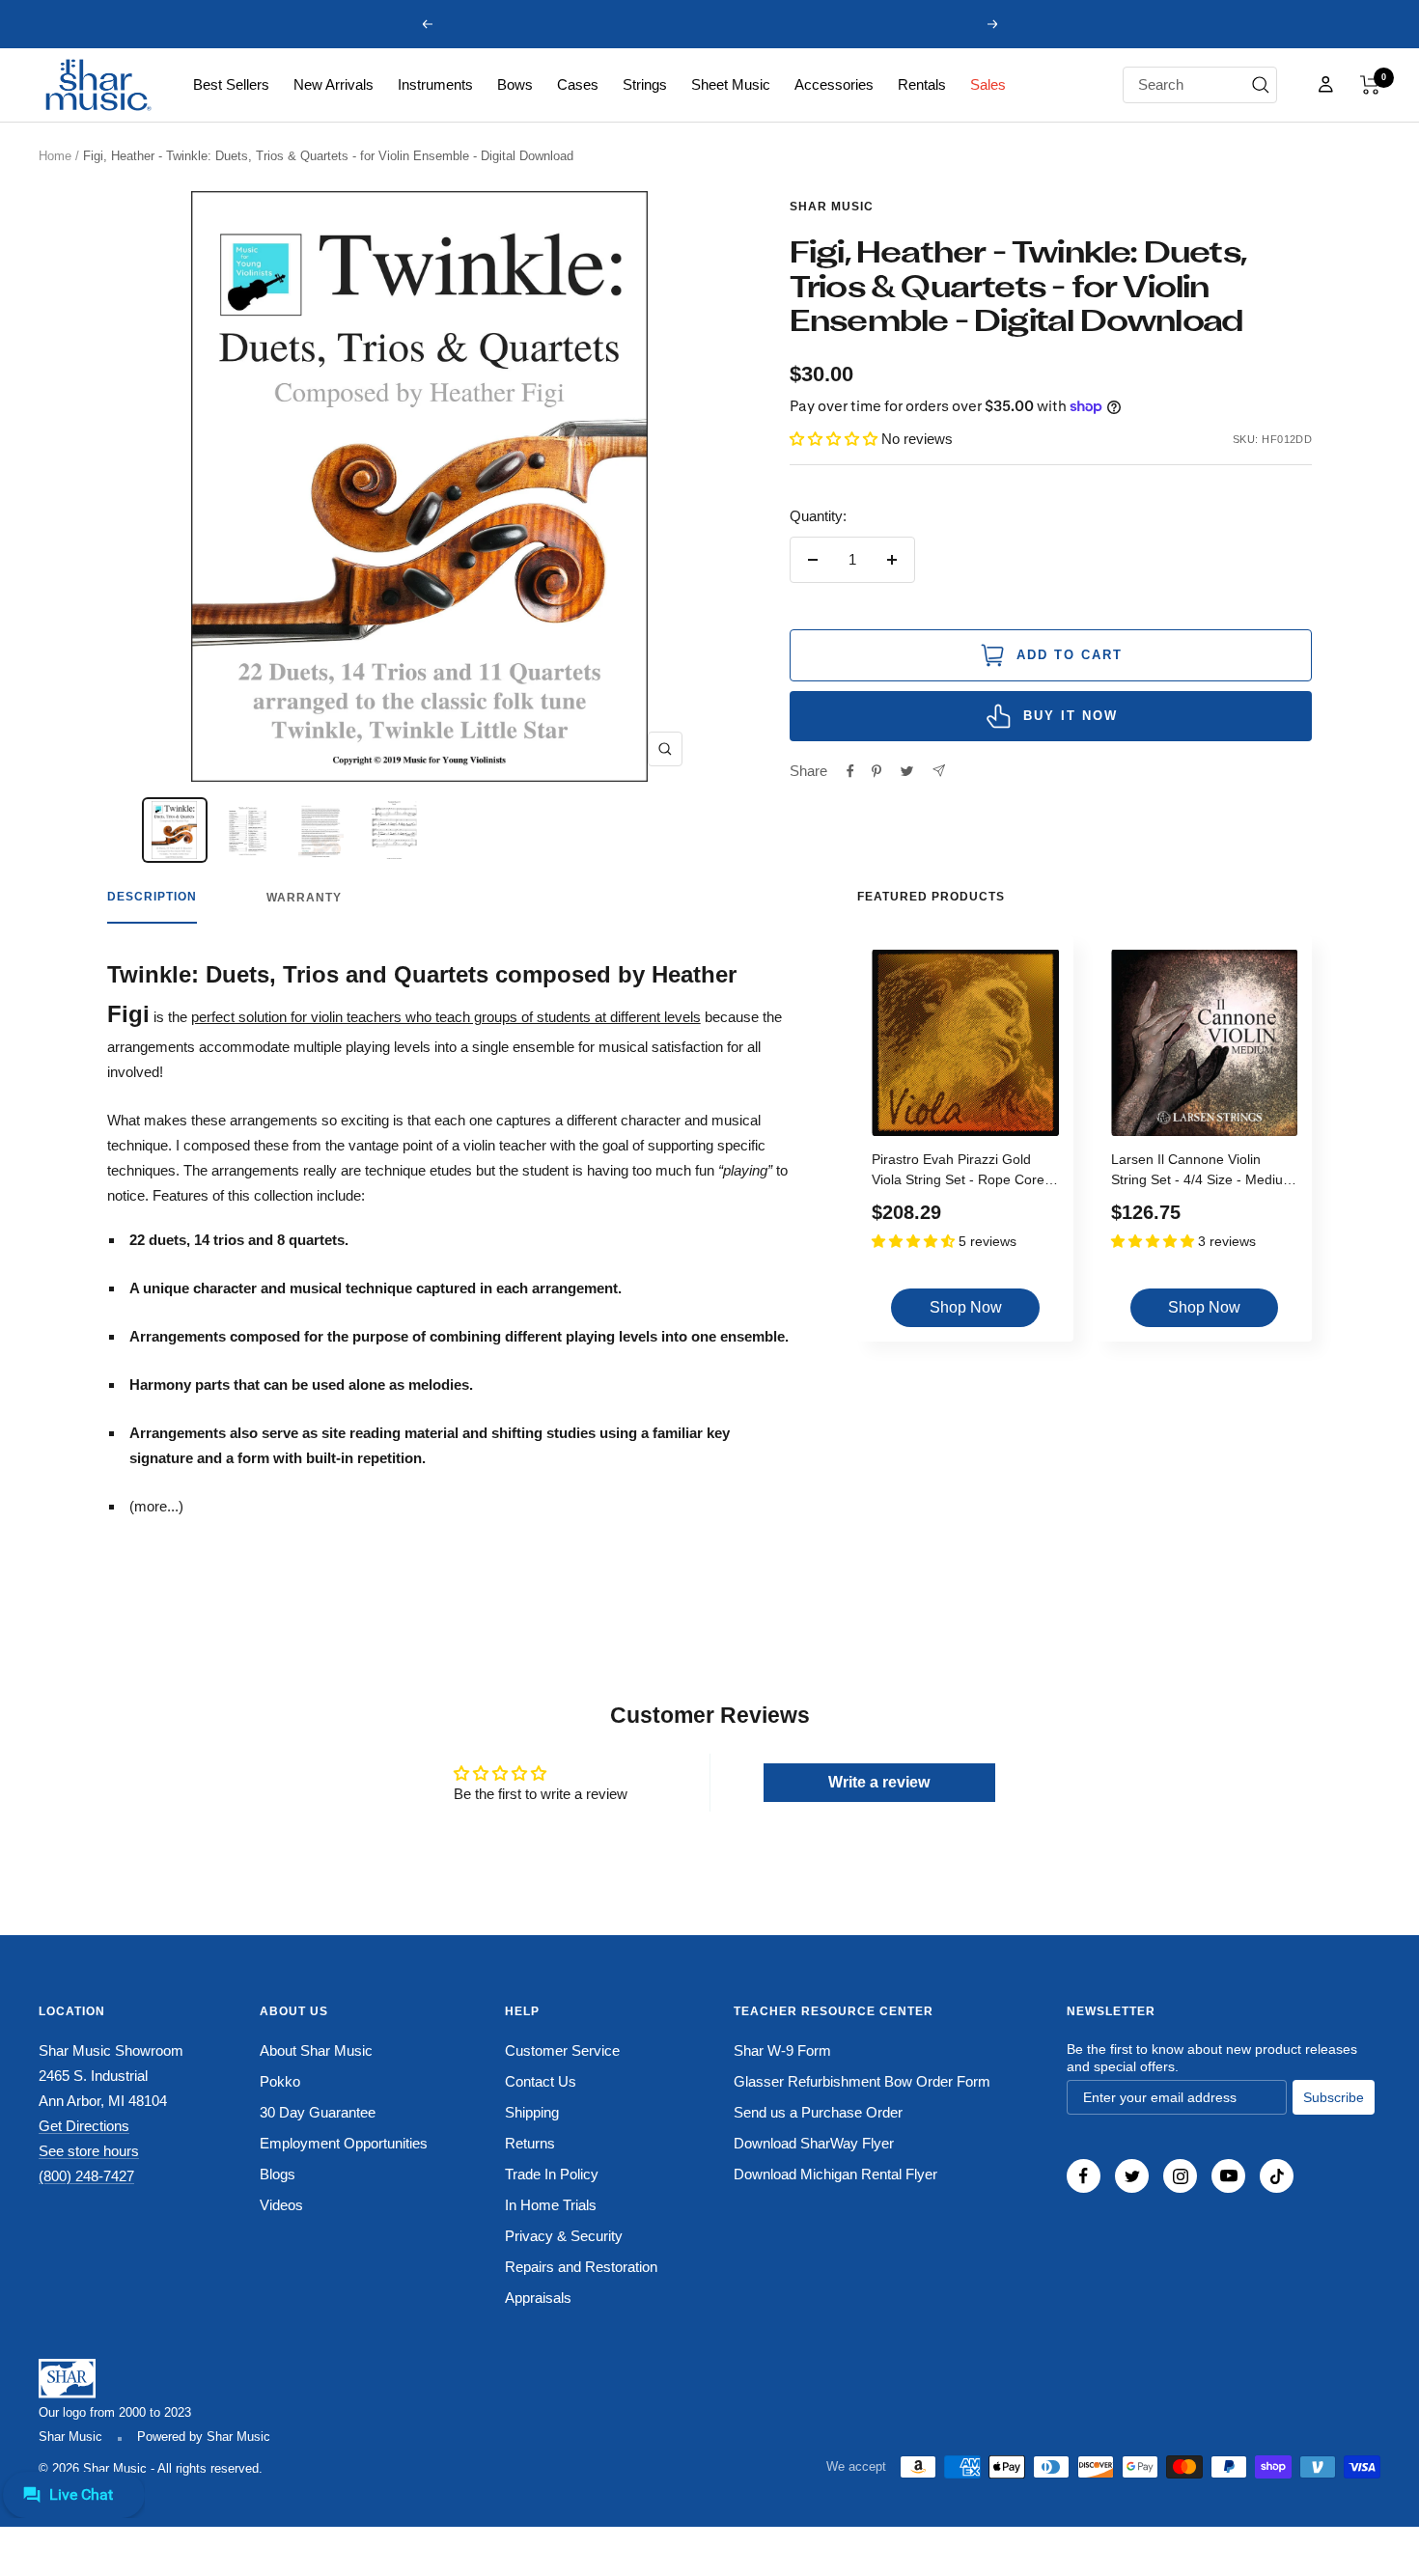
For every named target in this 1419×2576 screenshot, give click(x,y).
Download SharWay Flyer (814, 2143)
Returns (530, 2143)
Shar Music (832, 207)
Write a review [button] (879, 1782)
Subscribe (1334, 2097)
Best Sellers (231, 84)
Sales (988, 84)
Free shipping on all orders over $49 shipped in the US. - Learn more (710, 24)
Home (55, 156)
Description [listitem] (152, 897)
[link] (231, 85)
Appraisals (538, 2298)
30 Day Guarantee (318, 2112)
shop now (966, 1307)
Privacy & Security (564, 2236)
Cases (578, 84)
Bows (515, 84)
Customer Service (562, 2050)
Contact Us (541, 2081)
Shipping (532, 2112)
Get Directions (84, 2126)
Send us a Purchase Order (818, 2112)
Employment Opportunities (344, 2143)
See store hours (89, 2151)
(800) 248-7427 (86, 2176)
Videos (281, 2205)
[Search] (1261, 85)
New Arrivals (334, 84)
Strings (645, 84)
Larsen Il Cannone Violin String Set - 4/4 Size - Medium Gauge (1203, 1172)
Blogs (278, 2174)
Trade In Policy (552, 2174)
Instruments (435, 84)
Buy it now (1071, 716)
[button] (1370, 85)
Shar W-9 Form (782, 2050)
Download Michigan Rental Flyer (835, 2174)
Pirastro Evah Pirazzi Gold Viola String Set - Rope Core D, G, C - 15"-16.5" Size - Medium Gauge (958, 1172)
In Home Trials (551, 2205)
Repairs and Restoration (581, 2267)
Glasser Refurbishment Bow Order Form (862, 2081)
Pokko (280, 2081)
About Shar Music (316, 2050)
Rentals (922, 84)
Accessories (834, 84)
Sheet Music (731, 84)
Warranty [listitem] (304, 898)
